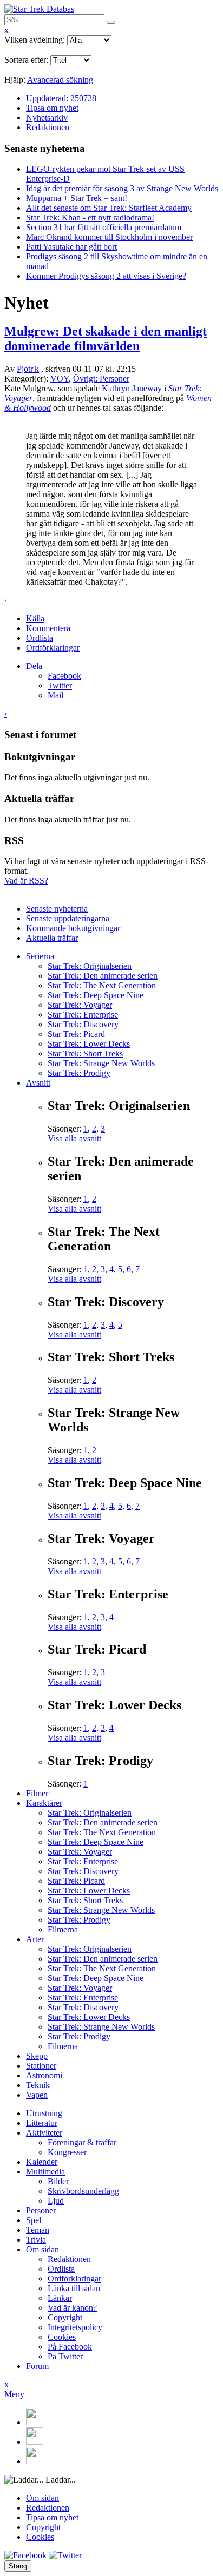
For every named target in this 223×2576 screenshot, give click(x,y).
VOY (60, 379)
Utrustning (44, 2113)
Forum (37, 2366)
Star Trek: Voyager (80, 1005)
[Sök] (111, 22)
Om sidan (42, 2249)
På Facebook (70, 2347)
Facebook (64, 676)
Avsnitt (38, 1083)
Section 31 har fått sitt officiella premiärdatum (104, 227)
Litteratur (42, 2123)
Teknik (38, 2085)
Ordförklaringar (53, 648)
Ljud (56, 2201)
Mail (55, 695)
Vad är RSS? (26, 881)
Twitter (60, 685)
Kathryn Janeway (132, 388)
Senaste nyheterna (57, 909)
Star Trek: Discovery (83, 1024)
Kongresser (67, 2152)
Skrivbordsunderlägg (83, 2191)
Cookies (62, 2337)
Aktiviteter (44, 2133)
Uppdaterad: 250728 (61, 98)
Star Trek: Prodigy (79, 1073)
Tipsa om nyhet (52, 108)
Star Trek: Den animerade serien (103, 976)
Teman (38, 2230)
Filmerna (63, 1929)
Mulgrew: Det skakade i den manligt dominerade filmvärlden (106, 339)
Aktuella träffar (52, 938)
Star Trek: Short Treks (85, 1053)
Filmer (37, 1793)
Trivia (36, 2240)
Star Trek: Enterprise (83, 1015)
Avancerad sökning (60, 80)
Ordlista (40, 638)
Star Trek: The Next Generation (102, 985)
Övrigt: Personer (101, 379)
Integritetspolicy (75, 2327)
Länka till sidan (74, 2288)
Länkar (60, 2298)
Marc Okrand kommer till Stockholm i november (109, 237)
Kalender (42, 2162)
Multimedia (45, 2172)
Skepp (37, 2056)
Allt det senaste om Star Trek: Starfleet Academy (109, 208)
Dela (34, 666)
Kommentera (48, 628)
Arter (35, 1939)
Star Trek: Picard (76, 1034)
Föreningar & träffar (82, 2142)
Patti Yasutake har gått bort (71, 247)
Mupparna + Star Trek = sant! (77, 198)
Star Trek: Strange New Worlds (101, 1063)
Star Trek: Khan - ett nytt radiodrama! (90, 218)
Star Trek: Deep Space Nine (96, 995)
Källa (35, 618)
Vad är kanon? (72, 2308)
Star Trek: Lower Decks (89, 1044)
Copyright (65, 2317)
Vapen (37, 2095)
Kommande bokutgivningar (73, 928)
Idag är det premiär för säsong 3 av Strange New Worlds (122, 188)
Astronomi (44, 2075)
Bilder (58, 2181)
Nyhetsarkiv (47, 118)
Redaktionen (48, 127)
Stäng (18, 2566)
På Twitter (65, 2356)
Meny (14, 2394)
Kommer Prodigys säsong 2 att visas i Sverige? (106, 276)
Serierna (40, 956)
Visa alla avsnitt (74, 1138)
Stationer (41, 2066)
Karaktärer (44, 1803)
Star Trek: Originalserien (90, 966)
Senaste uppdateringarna (68, 918)
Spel (34, 2220)
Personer (41, 2210)
